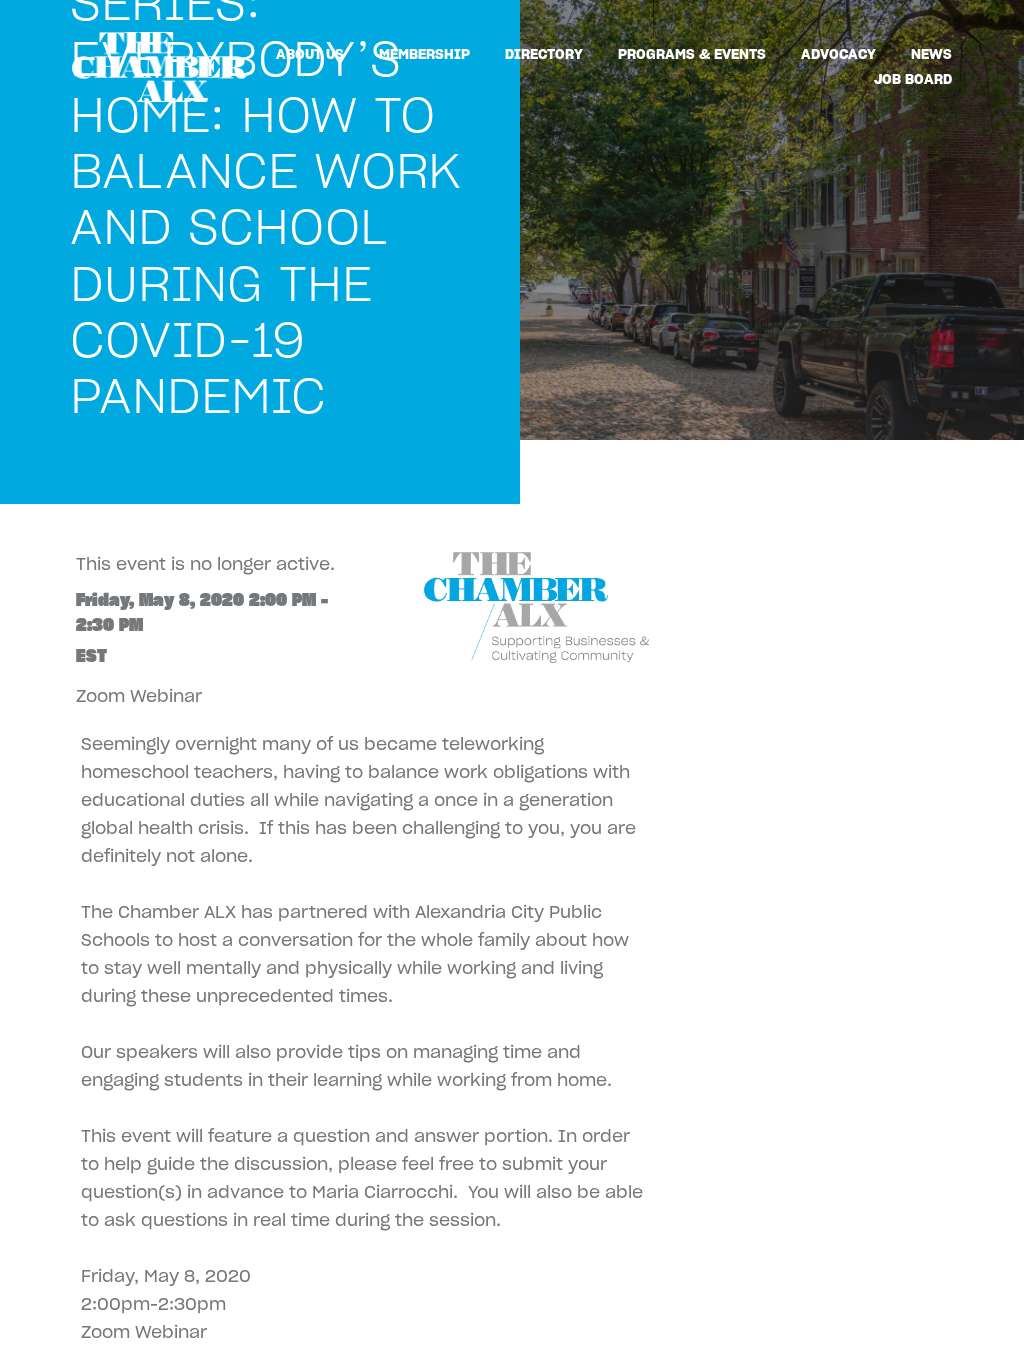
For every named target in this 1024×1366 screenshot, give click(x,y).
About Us (310, 54)
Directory (544, 54)
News (931, 54)
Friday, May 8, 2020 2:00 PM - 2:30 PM (202, 613)
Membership (424, 54)
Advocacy (838, 54)
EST (91, 656)
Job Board (913, 79)
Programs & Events (692, 54)
